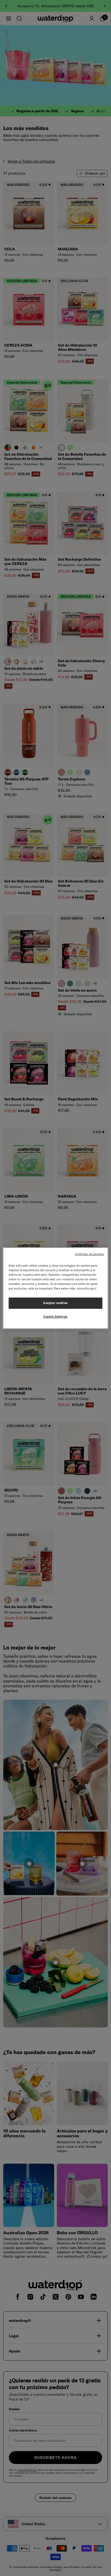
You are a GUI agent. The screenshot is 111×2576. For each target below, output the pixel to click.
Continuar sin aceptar (89, 1254)
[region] (55, 1288)
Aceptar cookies (55, 1303)
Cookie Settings (55, 1317)
